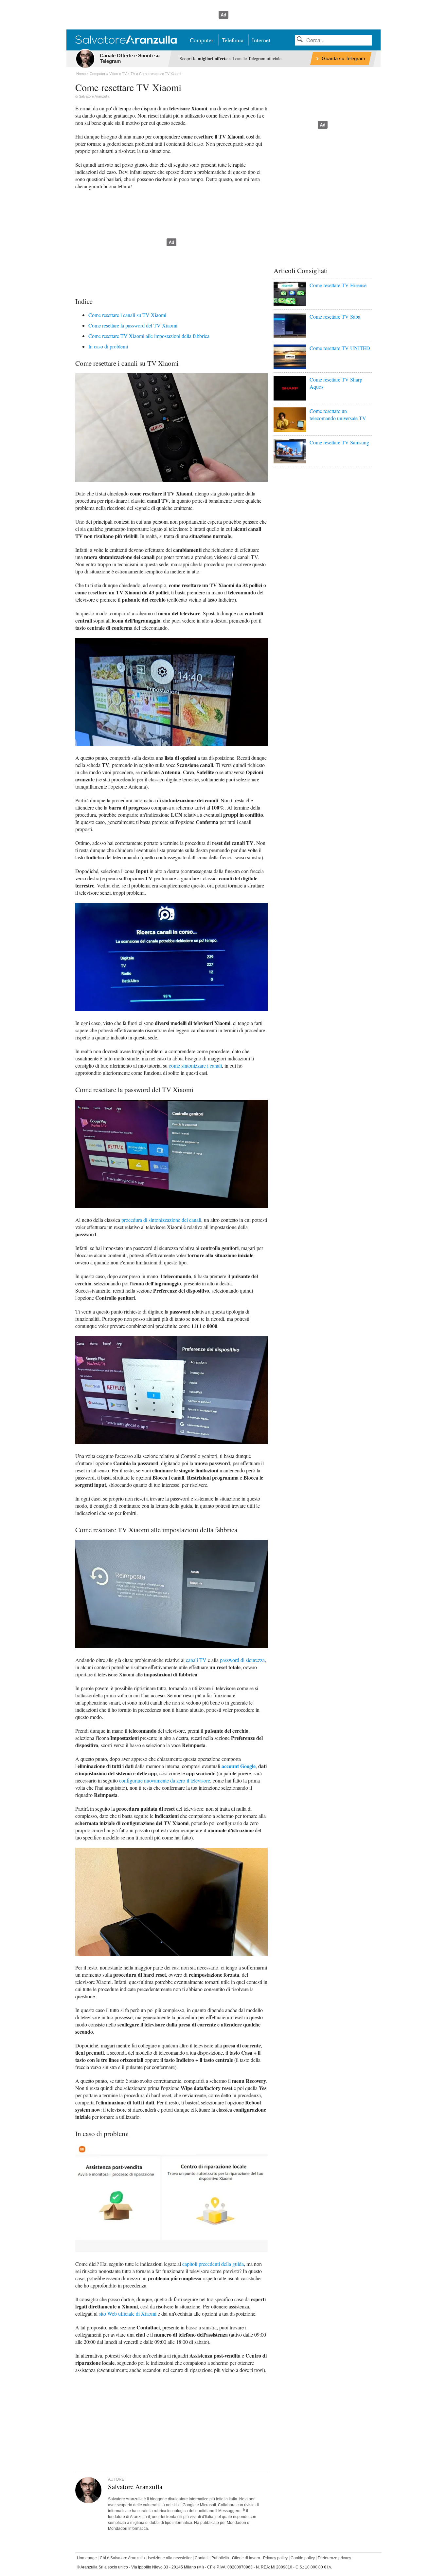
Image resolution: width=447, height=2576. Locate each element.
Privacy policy (275, 2558)
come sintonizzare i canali (195, 1065)
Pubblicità (220, 2558)
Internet (261, 40)
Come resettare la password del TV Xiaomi (133, 325)
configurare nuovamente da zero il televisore (165, 1780)
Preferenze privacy (334, 2558)
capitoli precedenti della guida (213, 2264)
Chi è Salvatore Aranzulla (122, 2558)
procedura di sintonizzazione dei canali (161, 1220)
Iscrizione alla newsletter (170, 2558)
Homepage (87, 2558)
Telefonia (233, 40)
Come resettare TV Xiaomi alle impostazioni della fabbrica (149, 336)
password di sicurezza (242, 1660)
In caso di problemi (108, 346)
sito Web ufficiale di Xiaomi (128, 2314)
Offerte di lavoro (246, 2558)
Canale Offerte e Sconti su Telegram (130, 58)
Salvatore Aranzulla (94, 96)
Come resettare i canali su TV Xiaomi (127, 315)
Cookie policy (303, 2558)
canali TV (196, 1660)
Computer (202, 40)
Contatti (202, 2558)
